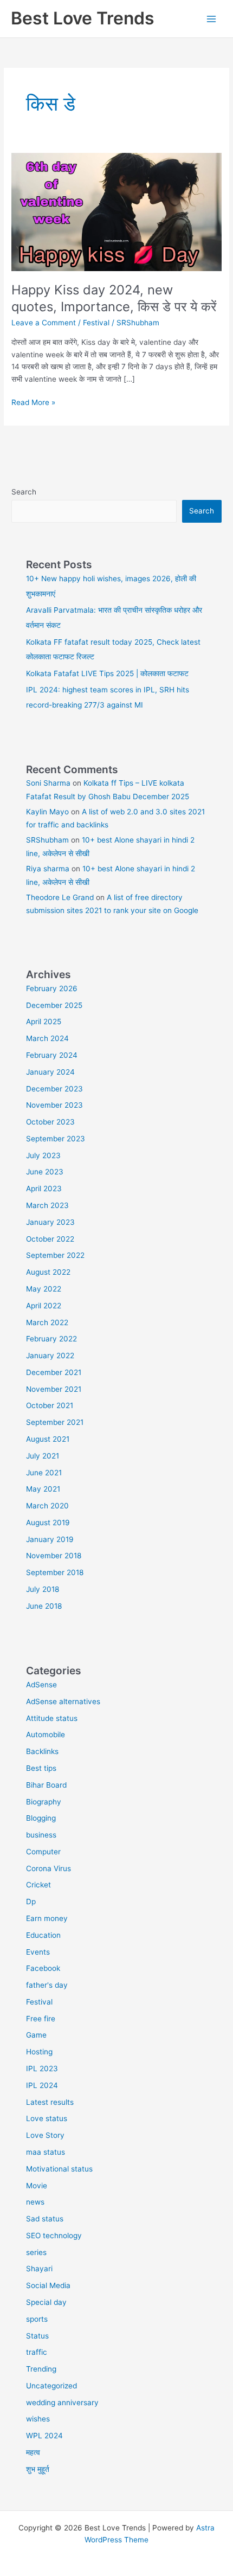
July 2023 (43, 1155)
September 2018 (55, 1572)
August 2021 (48, 1439)
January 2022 (50, 1356)
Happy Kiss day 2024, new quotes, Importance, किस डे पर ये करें (114, 298)
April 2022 (44, 1306)
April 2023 (44, 1189)
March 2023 (47, 1205)
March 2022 (47, 1322)
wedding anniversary (62, 2402)
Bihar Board (46, 1785)
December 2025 (54, 1005)
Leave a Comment (44, 323)
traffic (37, 2352)
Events (38, 1952)
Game (36, 2035)
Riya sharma (48, 869)
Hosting (39, 2052)
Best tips (41, 1768)
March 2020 (47, 1506)
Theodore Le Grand (60, 897)
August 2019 (48, 1523)
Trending (41, 2369)
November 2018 (54, 1556)
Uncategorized (51, 2386)
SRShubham (47, 840)
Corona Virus (48, 1868)
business (41, 1835)
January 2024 (50, 1072)
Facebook (43, 1968)
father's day (47, 1985)
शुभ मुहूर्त (38, 2469)
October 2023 (50, 1122)
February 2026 (52, 988)
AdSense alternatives (63, 1701)
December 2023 (54, 1089)
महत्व (33, 2452)
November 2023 (54, 1105)
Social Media (48, 2285)
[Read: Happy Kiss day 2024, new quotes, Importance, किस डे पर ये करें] (116, 211)
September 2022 (55, 1255)
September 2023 (56, 1139)
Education (43, 1935)
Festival (96, 323)
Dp (31, 1902)
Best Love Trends (83, 18)
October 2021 (50, 1405)
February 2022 (51, 1339)
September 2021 (55, 1422)
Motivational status (59, 2169)
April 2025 (44, 1022)
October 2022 (50, 1239)
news (35, 2202)
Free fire (41, 2019)
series (36, 2252)
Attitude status (52, 1718)
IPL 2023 (42, 2068)
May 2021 (43, 1489)
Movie (37, 2186)
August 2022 (48, 1272)
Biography (44, 1802)
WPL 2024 (44, 2436)
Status (37, 2336)
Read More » (33, 403)
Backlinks (42, 1751)
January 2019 (50, 1539)
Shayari (39, 2269)
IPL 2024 (42, 2085)
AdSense (41, 1685)
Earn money (47, 1918)
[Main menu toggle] (212, 19)
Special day (46, 2302)
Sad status (45, 2219)
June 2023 (45, 1172)
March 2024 (47, 1038)
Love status (47, 2118)
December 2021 (54, 1372)
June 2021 (44, 1473)
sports (37, 2319)
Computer (43, 1852)
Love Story (45, 2135)
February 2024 (52, 1055)
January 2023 (50, 1222)
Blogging (41, 1818)
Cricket (38, 1885)
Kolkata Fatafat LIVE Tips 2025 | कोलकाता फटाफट (107, 673)
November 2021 (54, 1389)
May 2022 (44, 1289)
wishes (38, 2419)
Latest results (50, 2102)
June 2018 (44, 1606)
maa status (46, 2152)
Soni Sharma (48, 783)
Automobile (46, 1735)
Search (24, 492)
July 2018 (43, 1589)
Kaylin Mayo (47, 812)
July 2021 (43, 1456)
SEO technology (54, 2235)
